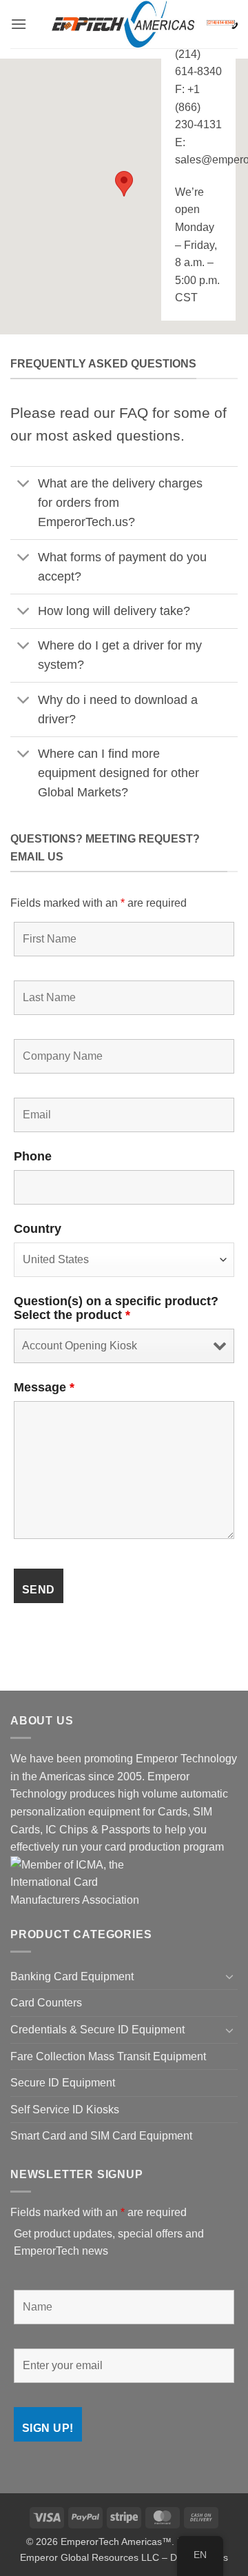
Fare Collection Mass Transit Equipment (108, 2056)
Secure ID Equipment (63, 2083)
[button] (19, 24)
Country (38, 1229)
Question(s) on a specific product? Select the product (116, 1308)
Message (44, 1387)
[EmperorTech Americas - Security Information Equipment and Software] (124, 24)
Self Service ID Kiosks (65, 2110)
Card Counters (46, 2003)
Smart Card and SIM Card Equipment (101, 2136)
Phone (33, 1156)
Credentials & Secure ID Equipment (97, 2030)
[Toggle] (24, 485)
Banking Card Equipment (72, 1976)
